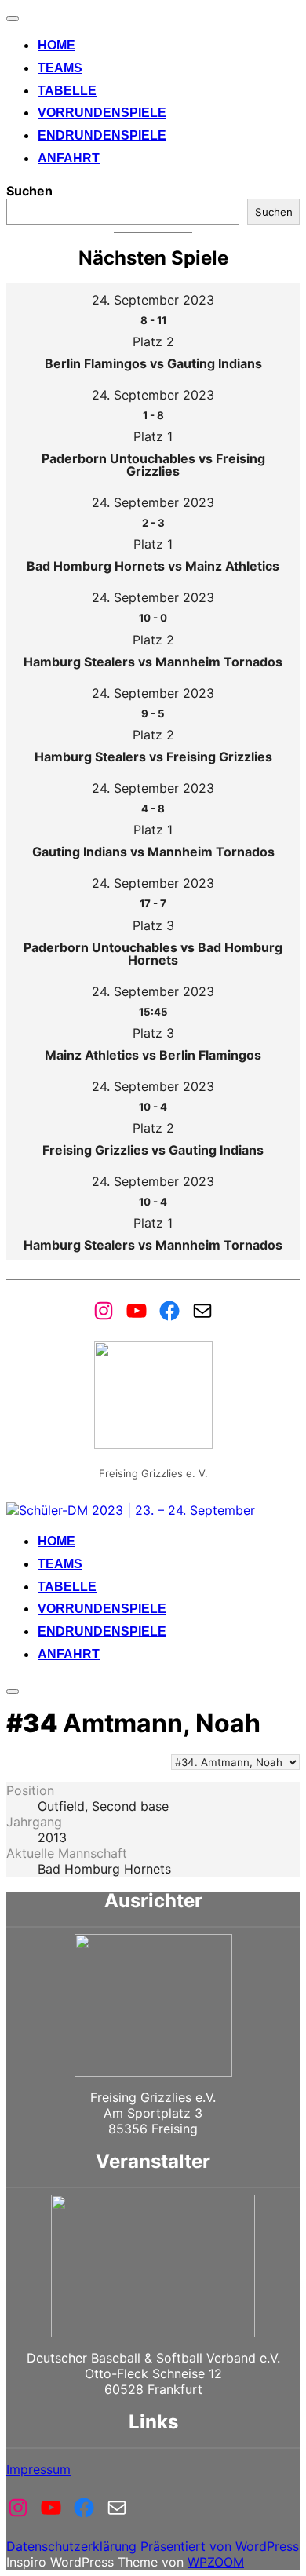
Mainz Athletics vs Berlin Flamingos (153, 1055)
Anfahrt (69, 158)
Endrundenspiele (102, 135)
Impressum (38, 2469)
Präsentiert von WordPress (220, 2546)
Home (56, 45)
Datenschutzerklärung (71, 2546)
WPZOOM (216, 2562)
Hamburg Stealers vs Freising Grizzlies (153, 757)
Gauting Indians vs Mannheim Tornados (153, 852)
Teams (60, 68)
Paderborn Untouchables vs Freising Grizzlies (153, 465)
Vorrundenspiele (102, 113)
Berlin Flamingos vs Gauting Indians (153, 363)
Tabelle (67, 91)
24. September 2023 (153, 300)
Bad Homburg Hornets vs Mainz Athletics (153, 566)
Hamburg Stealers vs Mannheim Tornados (153, 662)
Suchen (29, 191)
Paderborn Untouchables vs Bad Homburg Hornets (153, 954)
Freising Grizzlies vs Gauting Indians (153, 1150)
